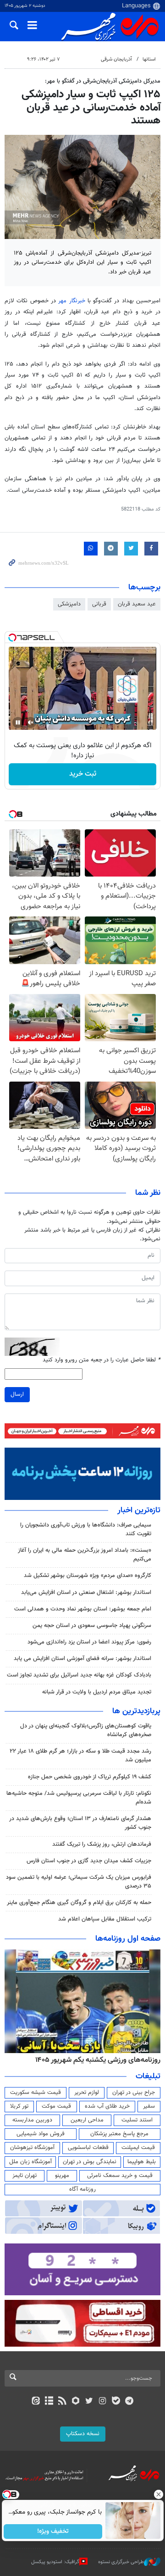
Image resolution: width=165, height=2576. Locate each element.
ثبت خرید (83, 774)
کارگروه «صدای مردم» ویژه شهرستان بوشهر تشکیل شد (88, 1576)
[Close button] (158, 2494)
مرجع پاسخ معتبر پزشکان (119, 2134)
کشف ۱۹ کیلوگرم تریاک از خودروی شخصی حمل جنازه (90, 1777)
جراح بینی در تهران (134, 2093)
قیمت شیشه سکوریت (36, 2093)
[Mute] (31, 722)
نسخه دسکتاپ (83, 2434)
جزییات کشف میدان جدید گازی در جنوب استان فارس (89, 1861)
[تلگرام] (129, 2402)
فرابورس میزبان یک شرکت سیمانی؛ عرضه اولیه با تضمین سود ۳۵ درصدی (79, 1882)
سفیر (149, 2106)
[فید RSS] (63, 2402)
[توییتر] (89, 2402)
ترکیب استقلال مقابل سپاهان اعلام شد (105, 1919)
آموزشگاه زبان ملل (30, 2162)
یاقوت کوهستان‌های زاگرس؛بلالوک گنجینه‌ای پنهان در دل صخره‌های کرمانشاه (86, 1730)
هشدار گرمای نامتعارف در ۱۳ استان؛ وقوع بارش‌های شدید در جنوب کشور (80, 1823)
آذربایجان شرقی (116, 59)
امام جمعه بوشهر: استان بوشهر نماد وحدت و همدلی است (83, 1609)
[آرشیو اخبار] (49, 2402)
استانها (149, 59)
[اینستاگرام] (102, 2402)
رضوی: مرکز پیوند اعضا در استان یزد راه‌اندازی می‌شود (89, 1642)
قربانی (99, 604)
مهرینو (62, 2176)
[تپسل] (12, 638)
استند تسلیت (137, 2120)
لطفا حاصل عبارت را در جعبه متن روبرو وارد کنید (102, 1360)
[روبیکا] (76, 2402)
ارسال (17, 1394)
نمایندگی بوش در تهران (90, 2162)
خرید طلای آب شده (107, 2106)
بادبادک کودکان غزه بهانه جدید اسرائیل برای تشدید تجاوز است (79, 1675)
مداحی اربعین (87, 2120)
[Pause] (18, 722)
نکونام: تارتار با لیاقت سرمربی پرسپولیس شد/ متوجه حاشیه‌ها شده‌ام (79, 1798)
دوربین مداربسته (32, 2120)
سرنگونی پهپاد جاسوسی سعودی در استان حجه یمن (92, 1626)
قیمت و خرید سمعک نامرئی (120, 2176)
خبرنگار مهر (71, 301)
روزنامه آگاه (82, 2189)
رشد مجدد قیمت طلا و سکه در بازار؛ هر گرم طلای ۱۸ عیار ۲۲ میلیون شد (80, 1756)
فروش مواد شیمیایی (41, 2134)
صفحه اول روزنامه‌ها (128, 1939)
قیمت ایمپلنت (138, 2148)
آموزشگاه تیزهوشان (32, 2148)
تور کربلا (19, 2106)
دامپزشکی (69, 604)
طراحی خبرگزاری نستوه (121, 2562)
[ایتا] (36, 2402)
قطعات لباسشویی (88, 2148)
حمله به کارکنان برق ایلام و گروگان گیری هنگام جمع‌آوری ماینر (79, 1903)
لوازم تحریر (87, 2093)
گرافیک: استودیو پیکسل (55, 2562)
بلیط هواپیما (142, 2162)
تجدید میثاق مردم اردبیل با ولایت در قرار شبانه (97, 1692)
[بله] (116, 2402)
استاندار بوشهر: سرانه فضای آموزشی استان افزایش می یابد (82, 1659)
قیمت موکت (56, 2106)
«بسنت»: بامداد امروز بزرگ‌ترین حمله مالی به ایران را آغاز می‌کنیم (85, 1555)
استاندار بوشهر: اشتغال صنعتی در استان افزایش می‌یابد (86, 1593)
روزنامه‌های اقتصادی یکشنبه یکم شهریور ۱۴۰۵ (83, 2060)
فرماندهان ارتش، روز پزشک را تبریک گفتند (102, 1844)
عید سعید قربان (137, 604)
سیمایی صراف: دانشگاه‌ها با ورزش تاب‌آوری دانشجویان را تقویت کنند (86, 1529)
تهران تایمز (25, 2176)
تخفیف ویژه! (53, 2532)
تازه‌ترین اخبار (139, 1510)
